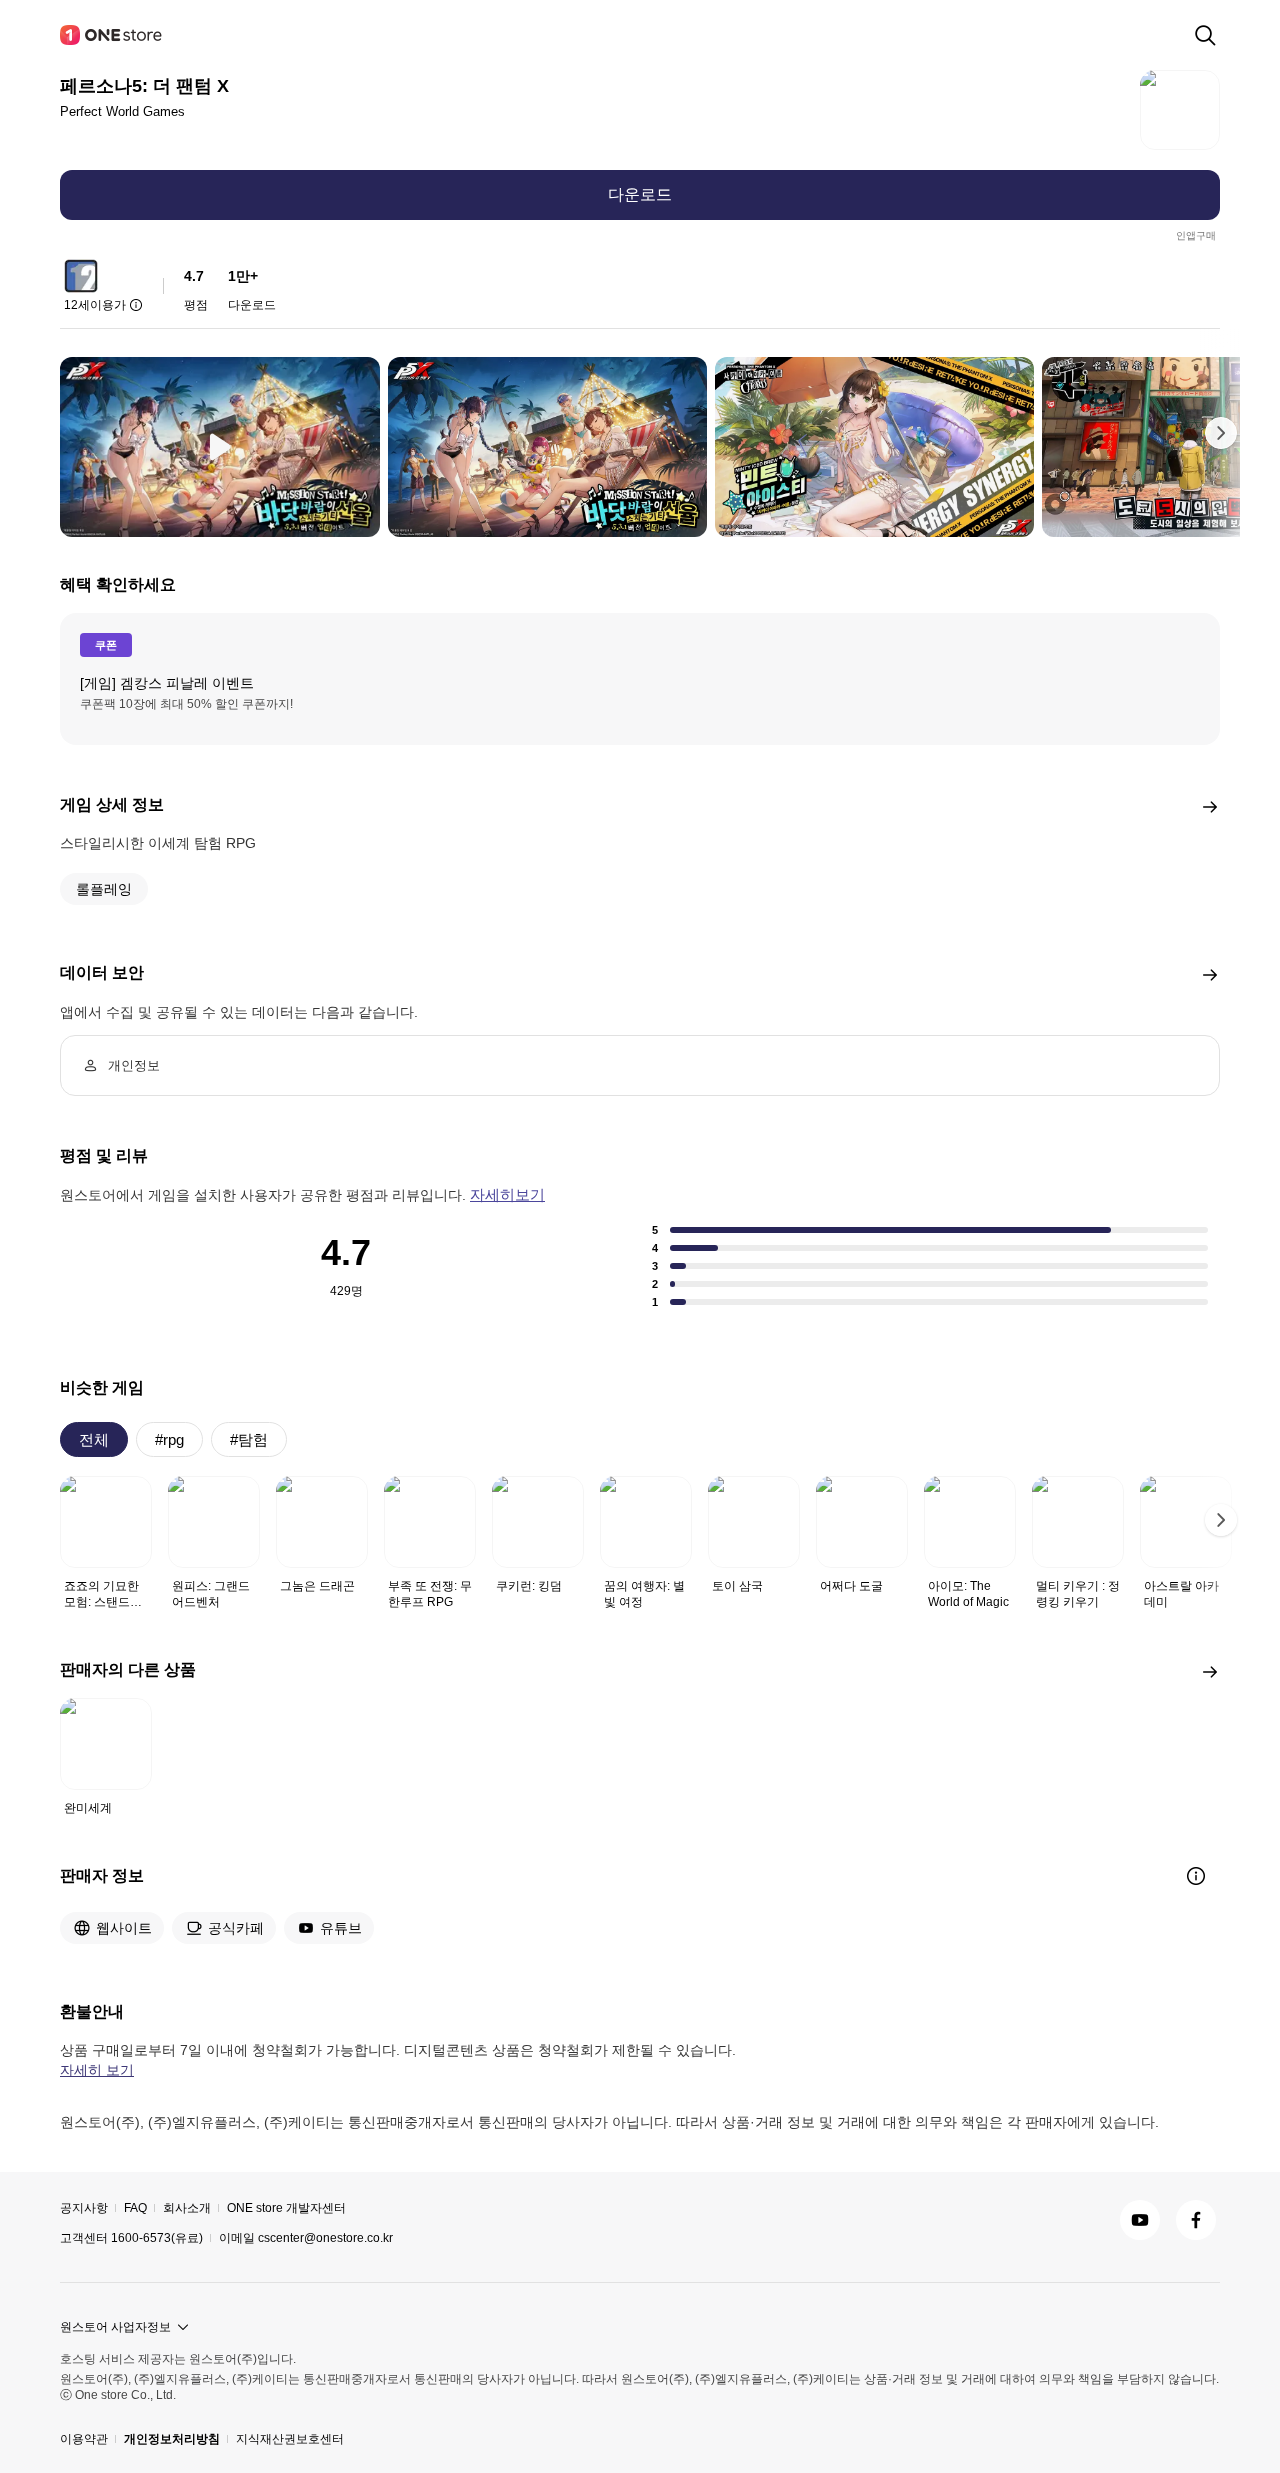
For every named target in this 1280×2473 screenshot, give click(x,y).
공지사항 (84, 2208)
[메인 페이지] (112, 35)
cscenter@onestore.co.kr (325, 2238)
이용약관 (84, 2439)
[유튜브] (1140, 2220)
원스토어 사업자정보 (115, 2327)
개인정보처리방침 (172, 2439)
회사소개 (187, 2208)
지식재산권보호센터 (290, 2439)
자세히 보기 (97, 2070)
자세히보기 (507, 1194)
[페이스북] (1196, 2220)
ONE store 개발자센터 (286, 2208)
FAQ (135, 2208)
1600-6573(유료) (157, 2238)
